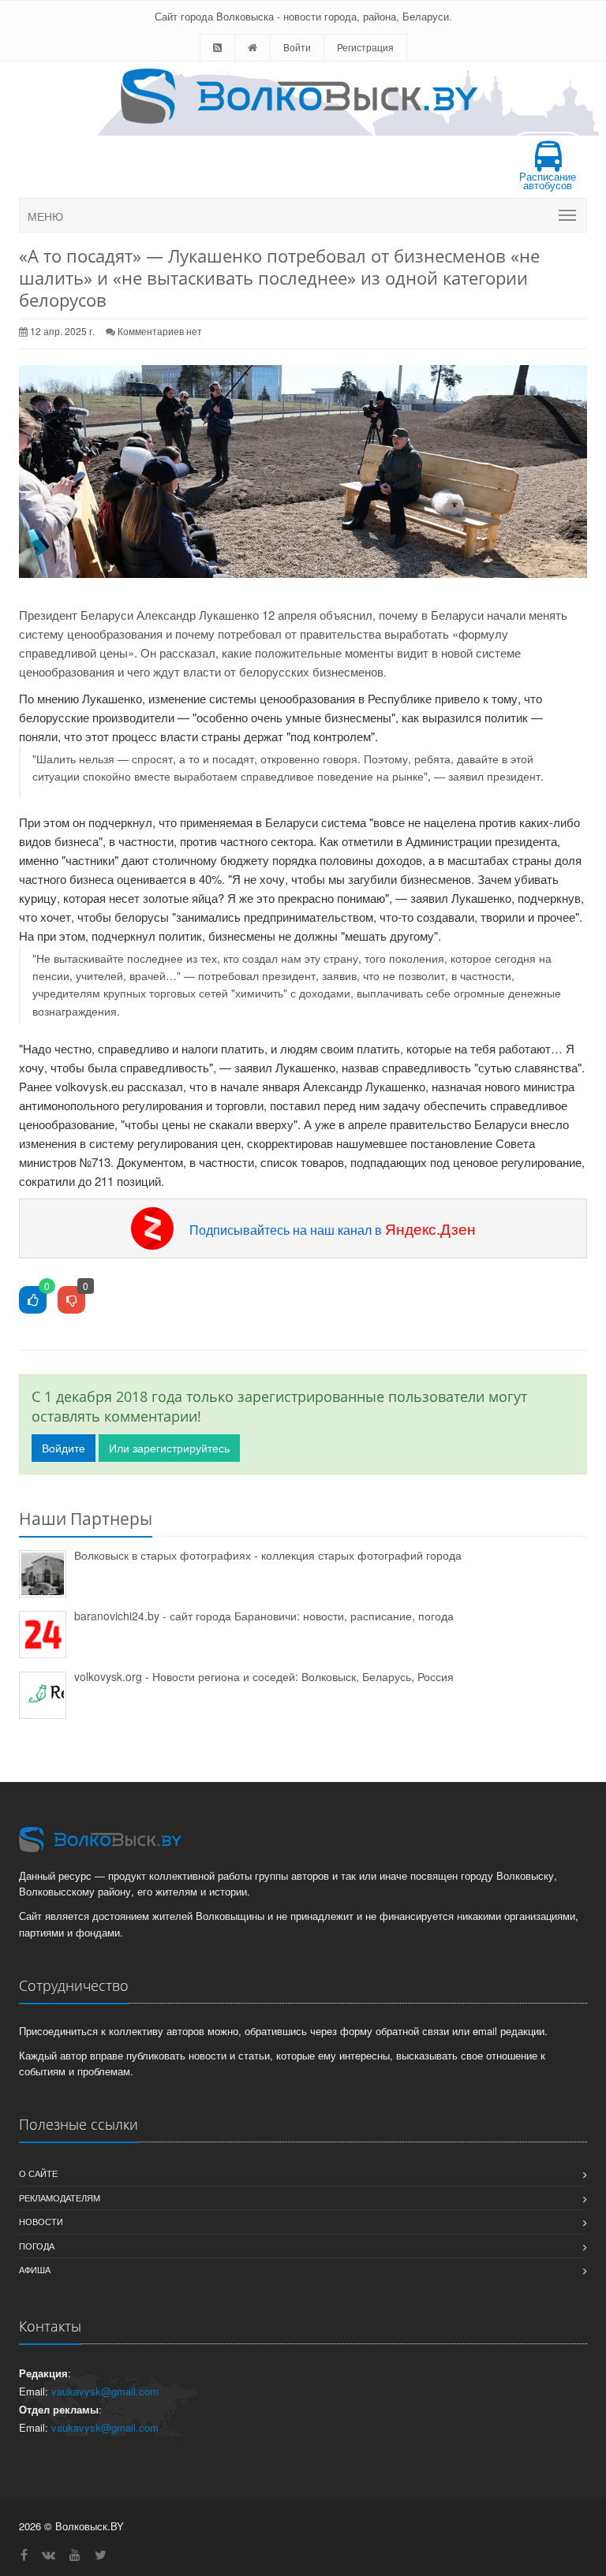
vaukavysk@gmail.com (105, 2391)
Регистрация (365, 47)
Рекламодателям (60, 2198)
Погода (37, 2246)
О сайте (38, 2173)
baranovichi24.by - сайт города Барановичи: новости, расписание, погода (264, 1616)
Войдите (64, 1448)
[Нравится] (33, 1301)
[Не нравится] (71, 1301)
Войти (297, 47)
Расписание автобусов (548, 181)
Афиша (35, 2269)
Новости (41, 2221)
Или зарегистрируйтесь (169, 1448)
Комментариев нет (160, 331)
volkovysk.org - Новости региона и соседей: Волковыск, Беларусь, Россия (264, 1676)
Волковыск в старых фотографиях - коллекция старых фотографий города (268, 1555)
